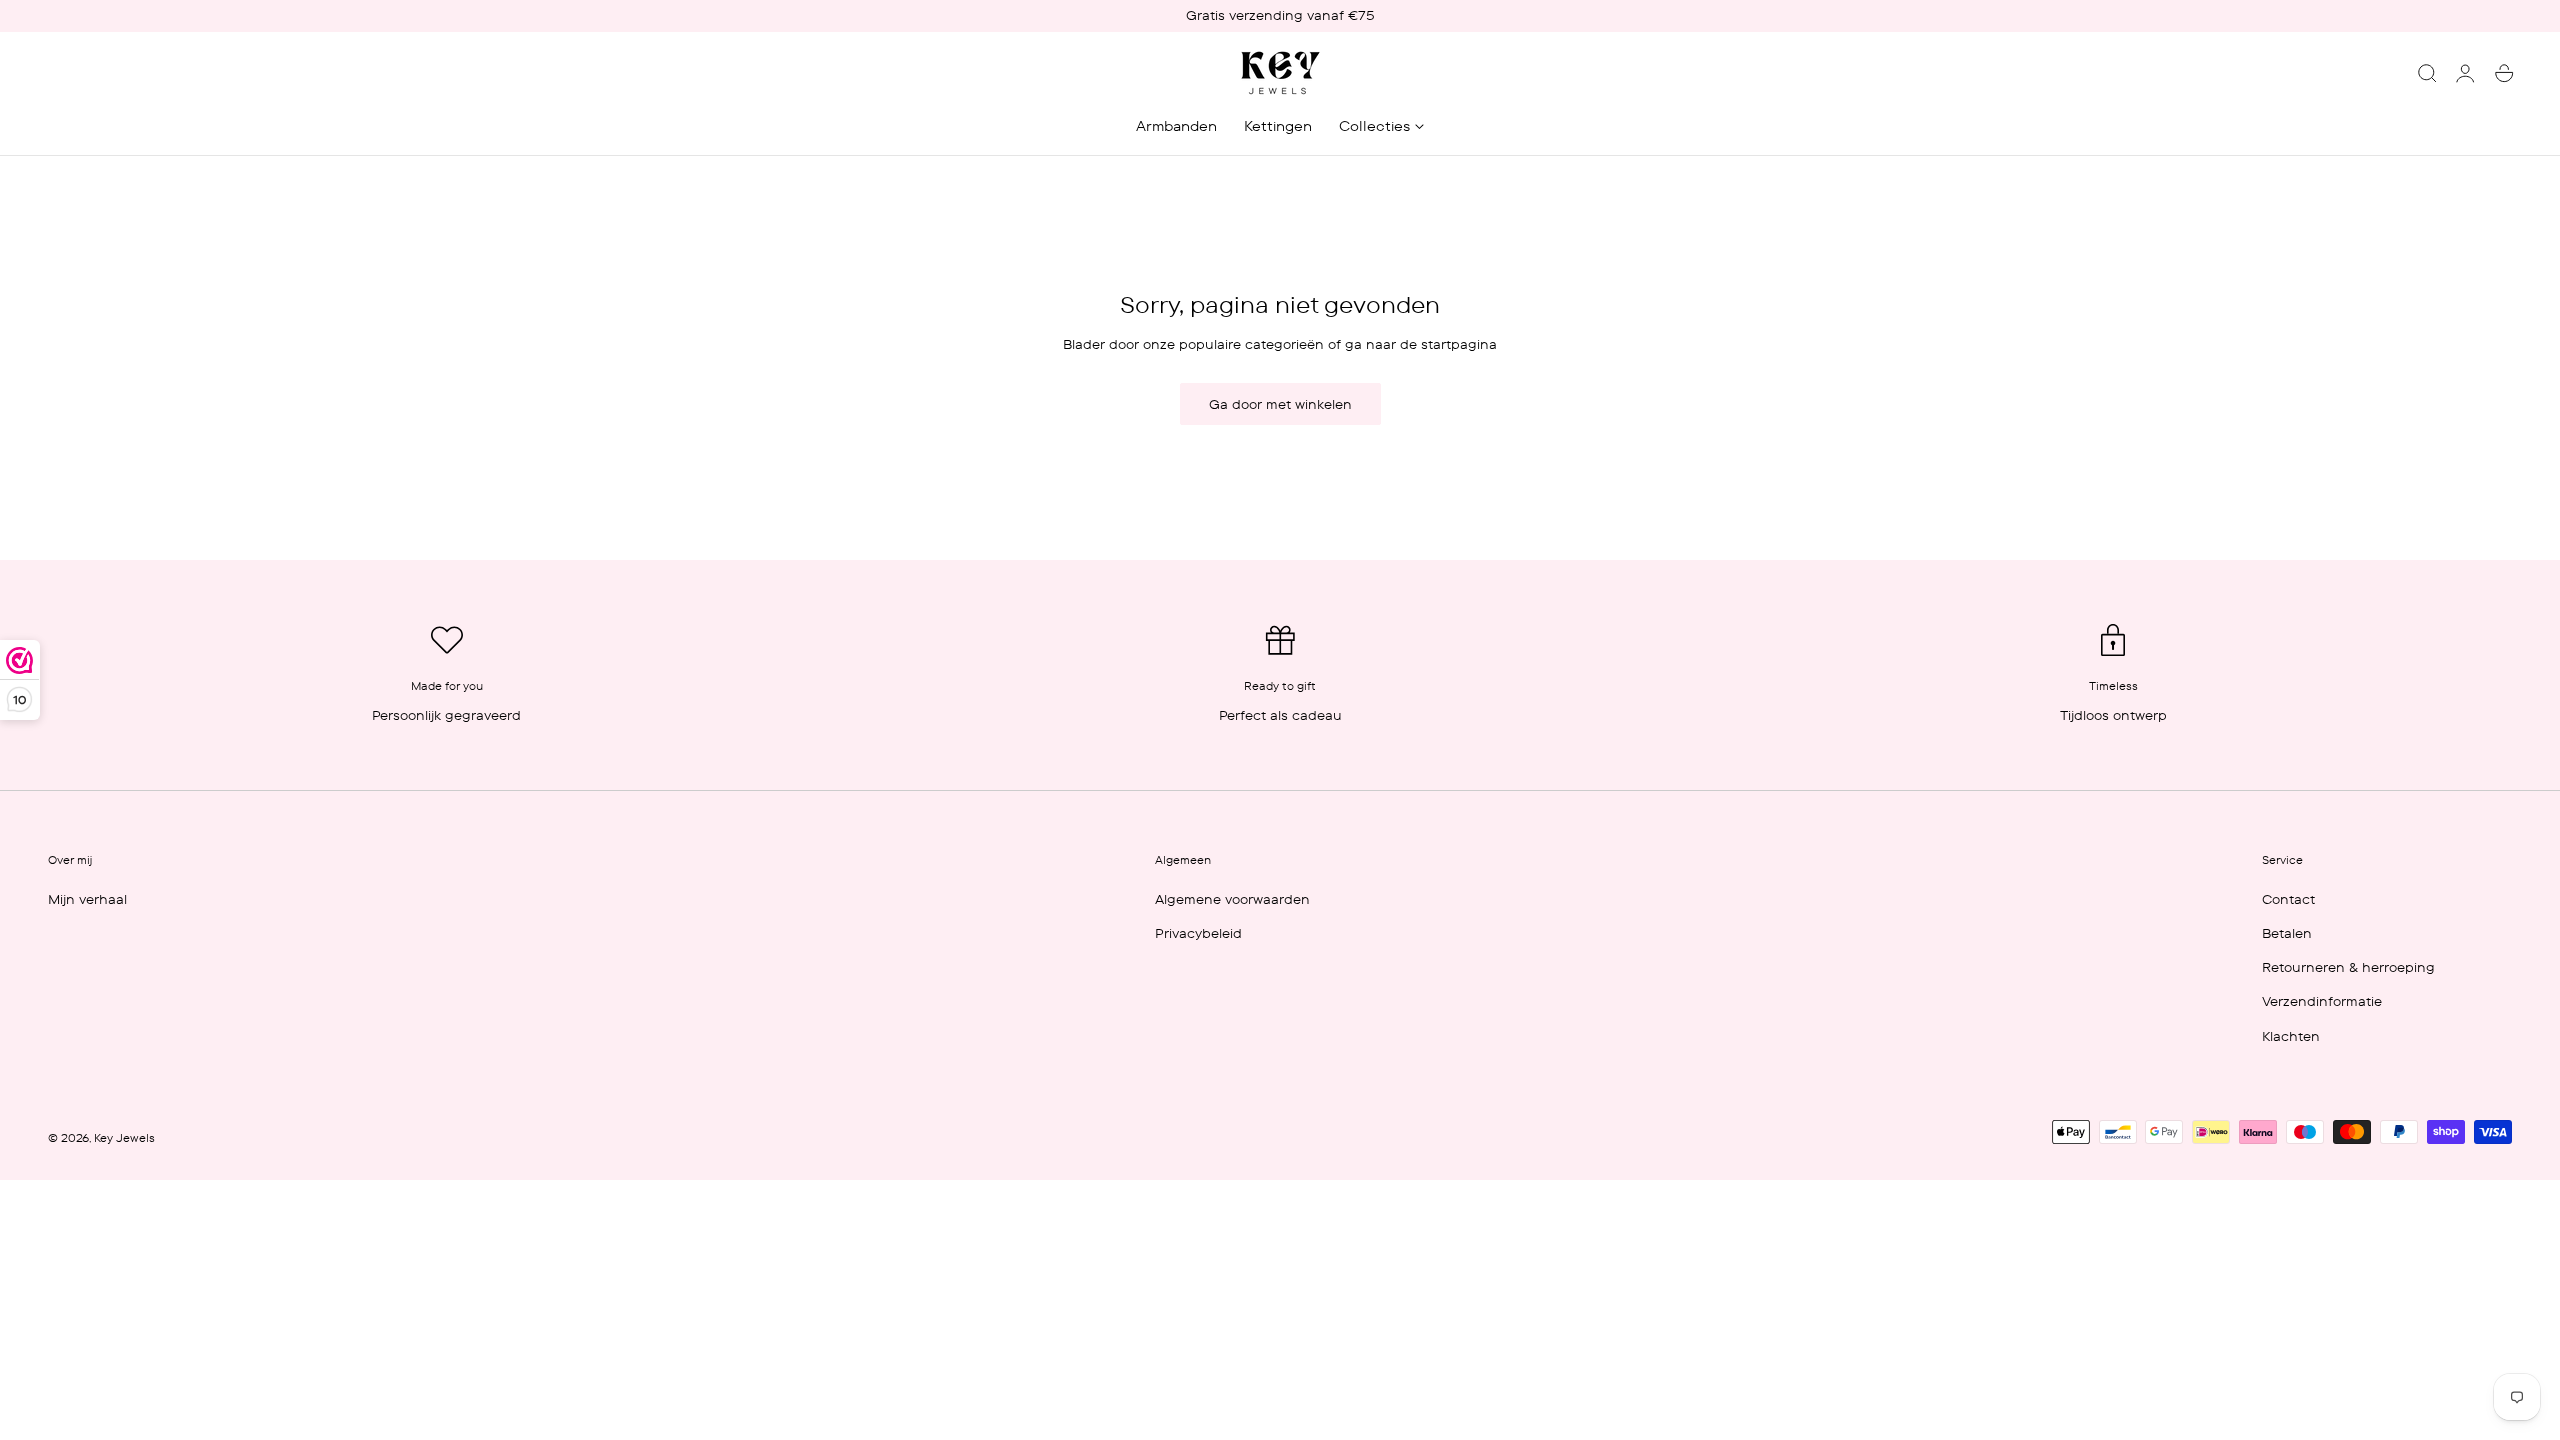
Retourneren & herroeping (2348, 967)
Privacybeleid (1198, 933)
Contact (2288, 899)
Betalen (2287, 933)
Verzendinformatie (2322, 1001)
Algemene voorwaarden (1232, 899)
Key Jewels (124, 1138)
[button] (2427, 73)
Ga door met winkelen (1280, 404)
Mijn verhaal (87, 899)
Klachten (2291, 1035)
